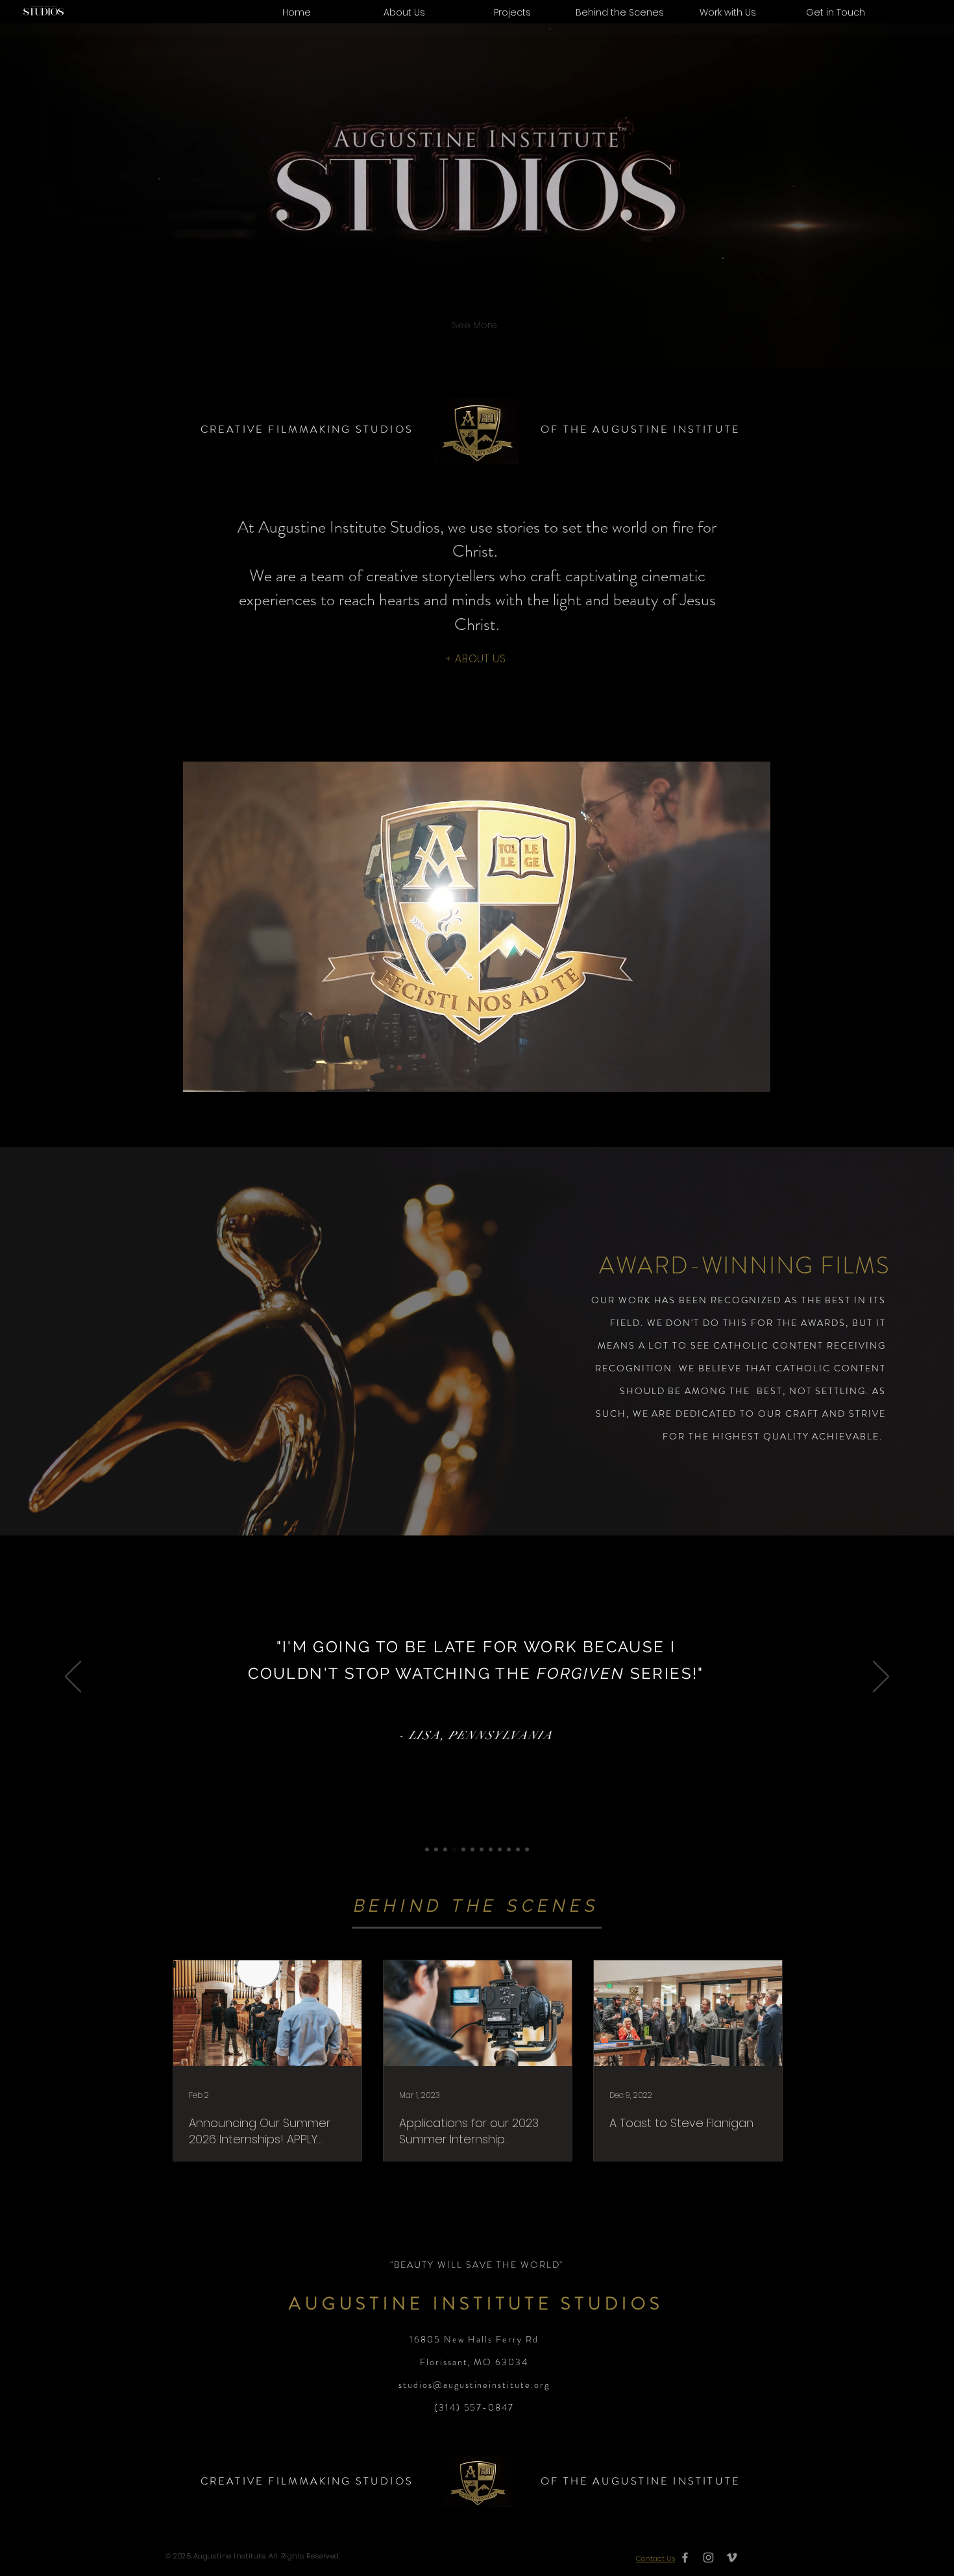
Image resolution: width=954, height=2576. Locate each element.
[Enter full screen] (753, 1074)
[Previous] (73, 1678)
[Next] (881, 1678)
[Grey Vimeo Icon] (732, 2558)
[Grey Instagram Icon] (708, 2558)
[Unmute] (221, 1074)
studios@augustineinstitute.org (474, 2385)
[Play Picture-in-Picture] (731, 1074)
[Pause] (199, 1074)
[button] (728, 12)
